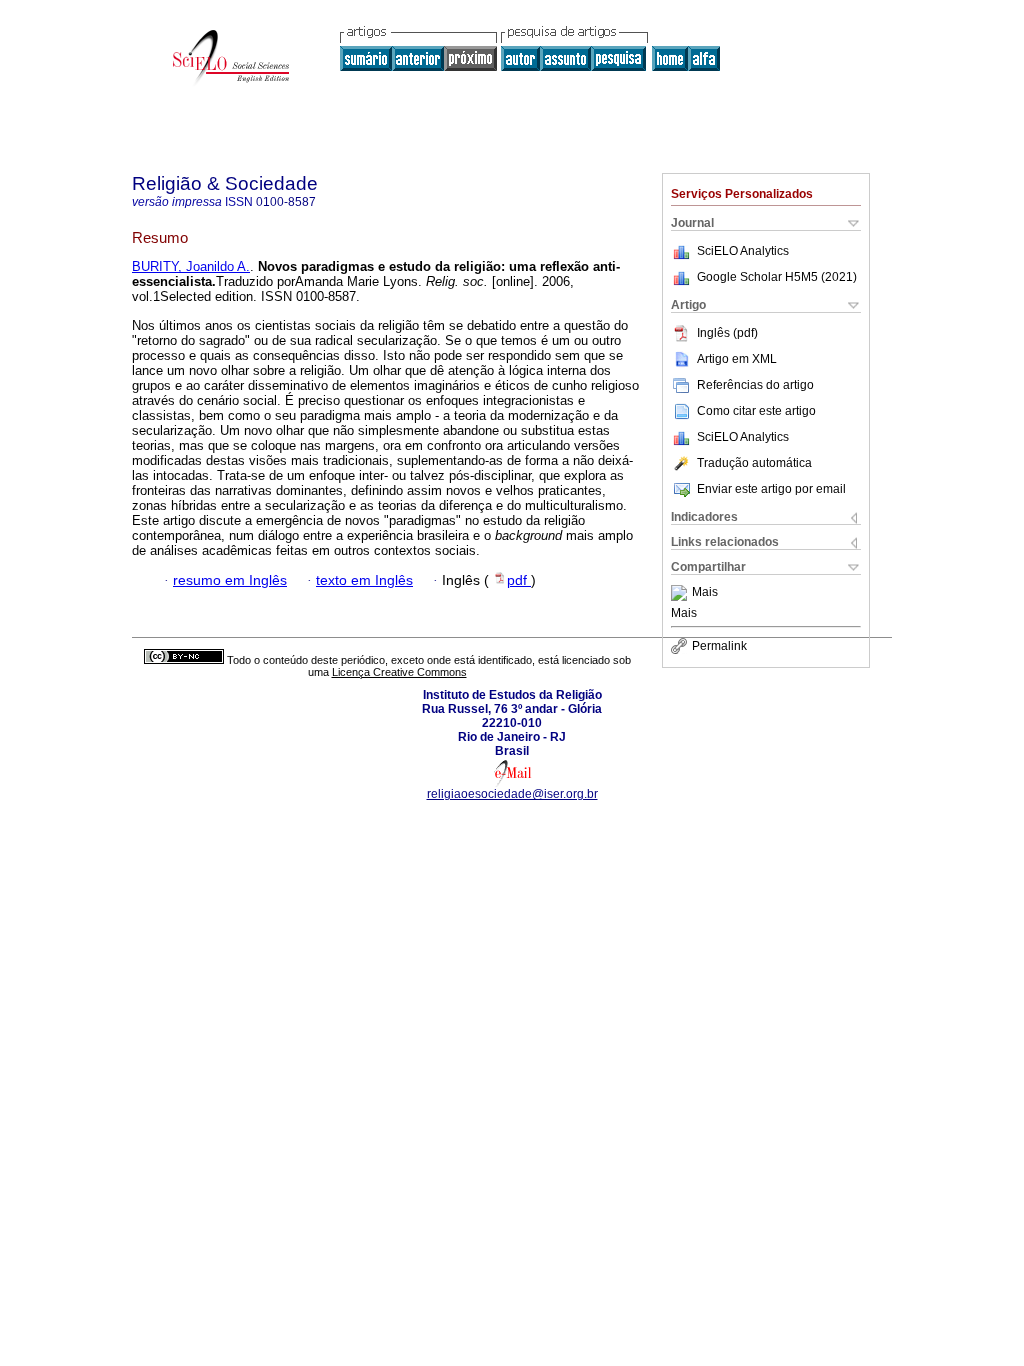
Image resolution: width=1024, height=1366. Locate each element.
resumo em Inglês (230, 580)
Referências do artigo (755, 385)
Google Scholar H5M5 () (777, 277)
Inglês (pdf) (727, 333)
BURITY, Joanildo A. (191, 266)
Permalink (719, 646)
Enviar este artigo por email (771, 489)
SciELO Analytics (743, 251)
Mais (705, 593)
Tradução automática (754, 463)
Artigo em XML (737, 359)
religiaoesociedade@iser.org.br (512, 794)
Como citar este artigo (756, 411)
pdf (519, 580)
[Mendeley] (681, 593)
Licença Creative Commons (399, 672)
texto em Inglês (364, 580)
